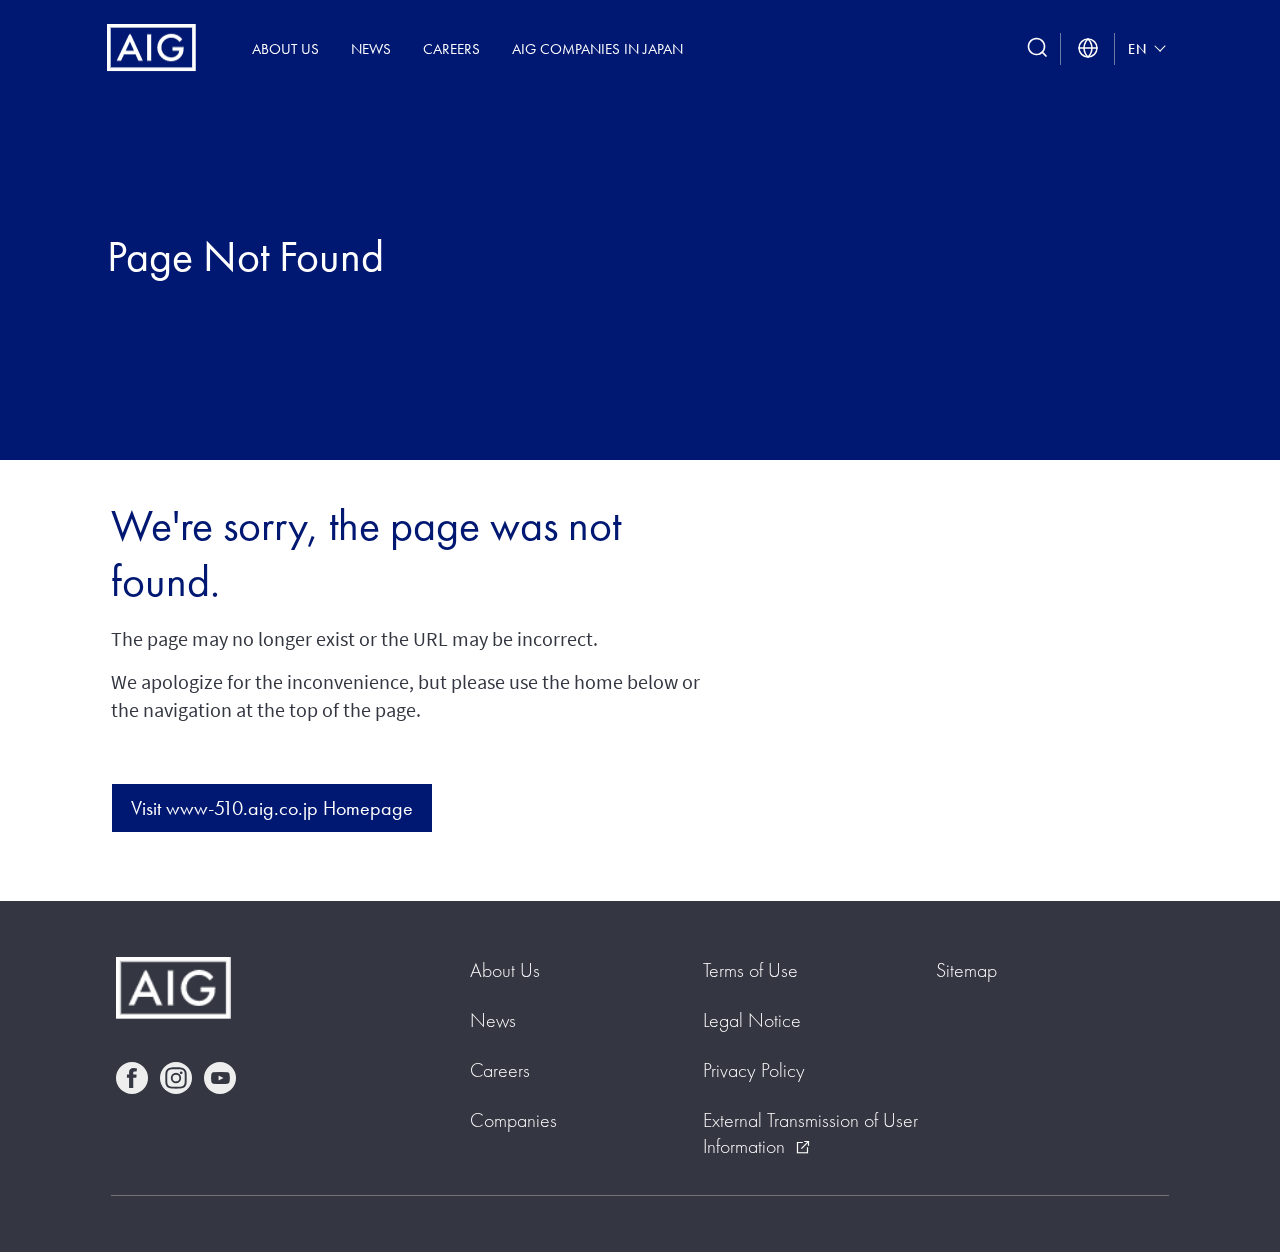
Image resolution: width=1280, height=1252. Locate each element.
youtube (220, 1078)
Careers (451, 48)
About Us (285, 48)
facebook (132, 1078)
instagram (176, 1078)
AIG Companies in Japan (597, 48)
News (371, 48)
